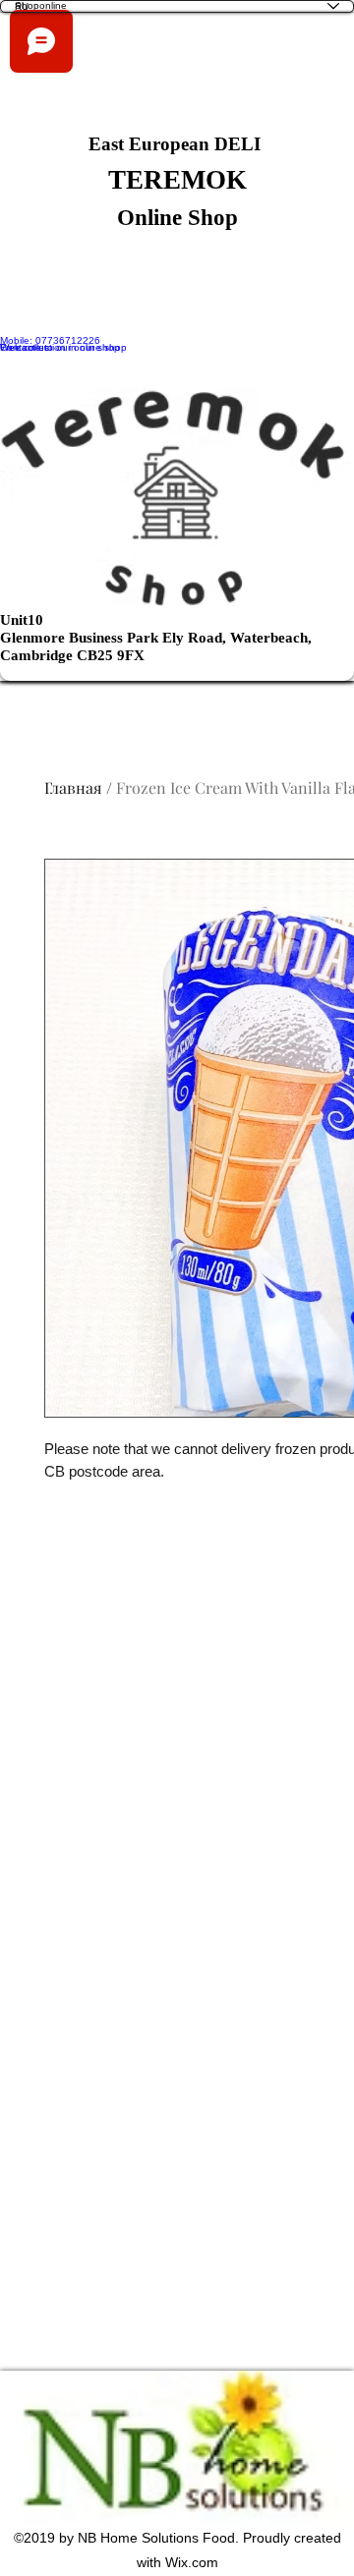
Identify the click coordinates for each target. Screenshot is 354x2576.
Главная (73, 787)
